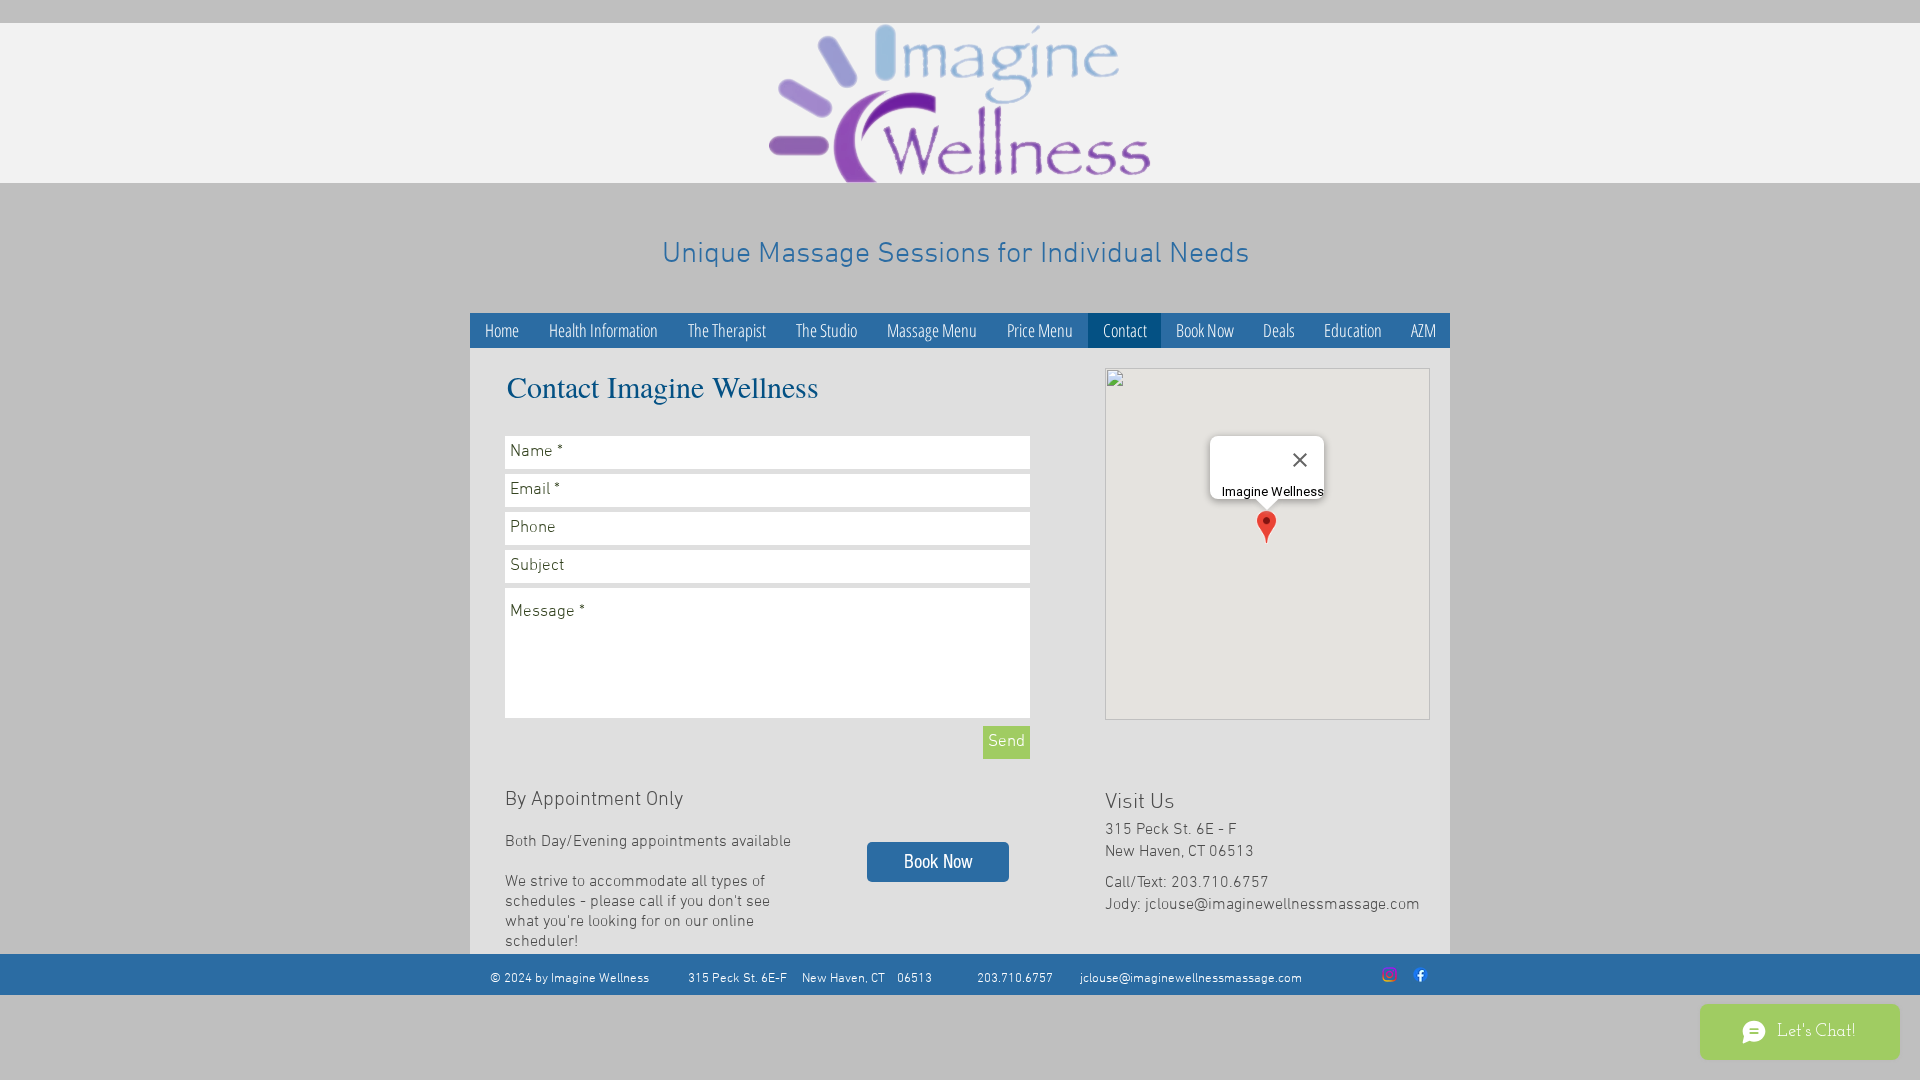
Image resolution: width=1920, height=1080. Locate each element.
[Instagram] (1389, 974)
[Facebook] (1420, 974)
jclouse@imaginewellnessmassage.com (1282, 905)
